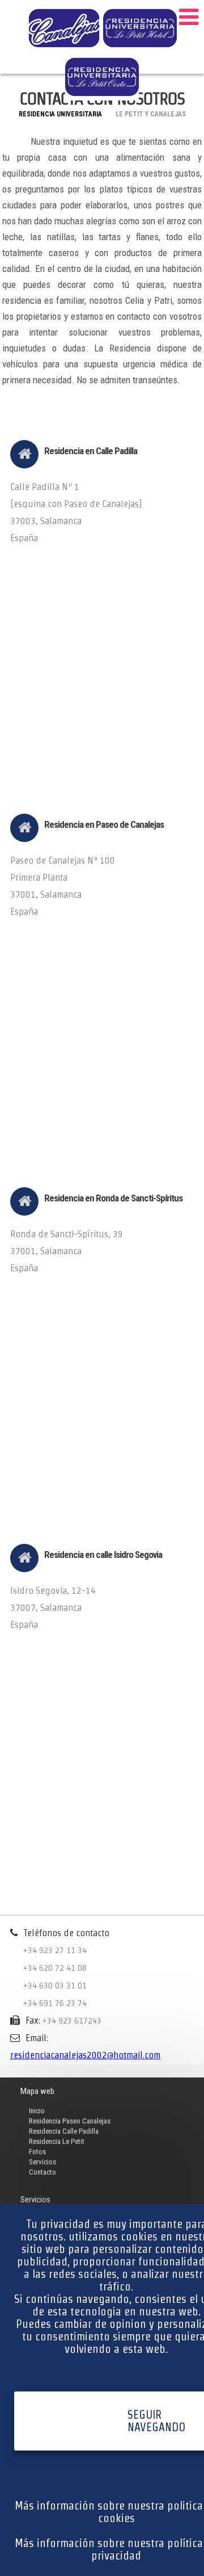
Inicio (37, 2111)
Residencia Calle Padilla (64, 2131)
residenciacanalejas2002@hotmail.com (85, 2055)
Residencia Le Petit (57, 2141)
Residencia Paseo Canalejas (70, 2121)
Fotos (37, 2152)
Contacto (42, 2172)
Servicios (42, 2162)
